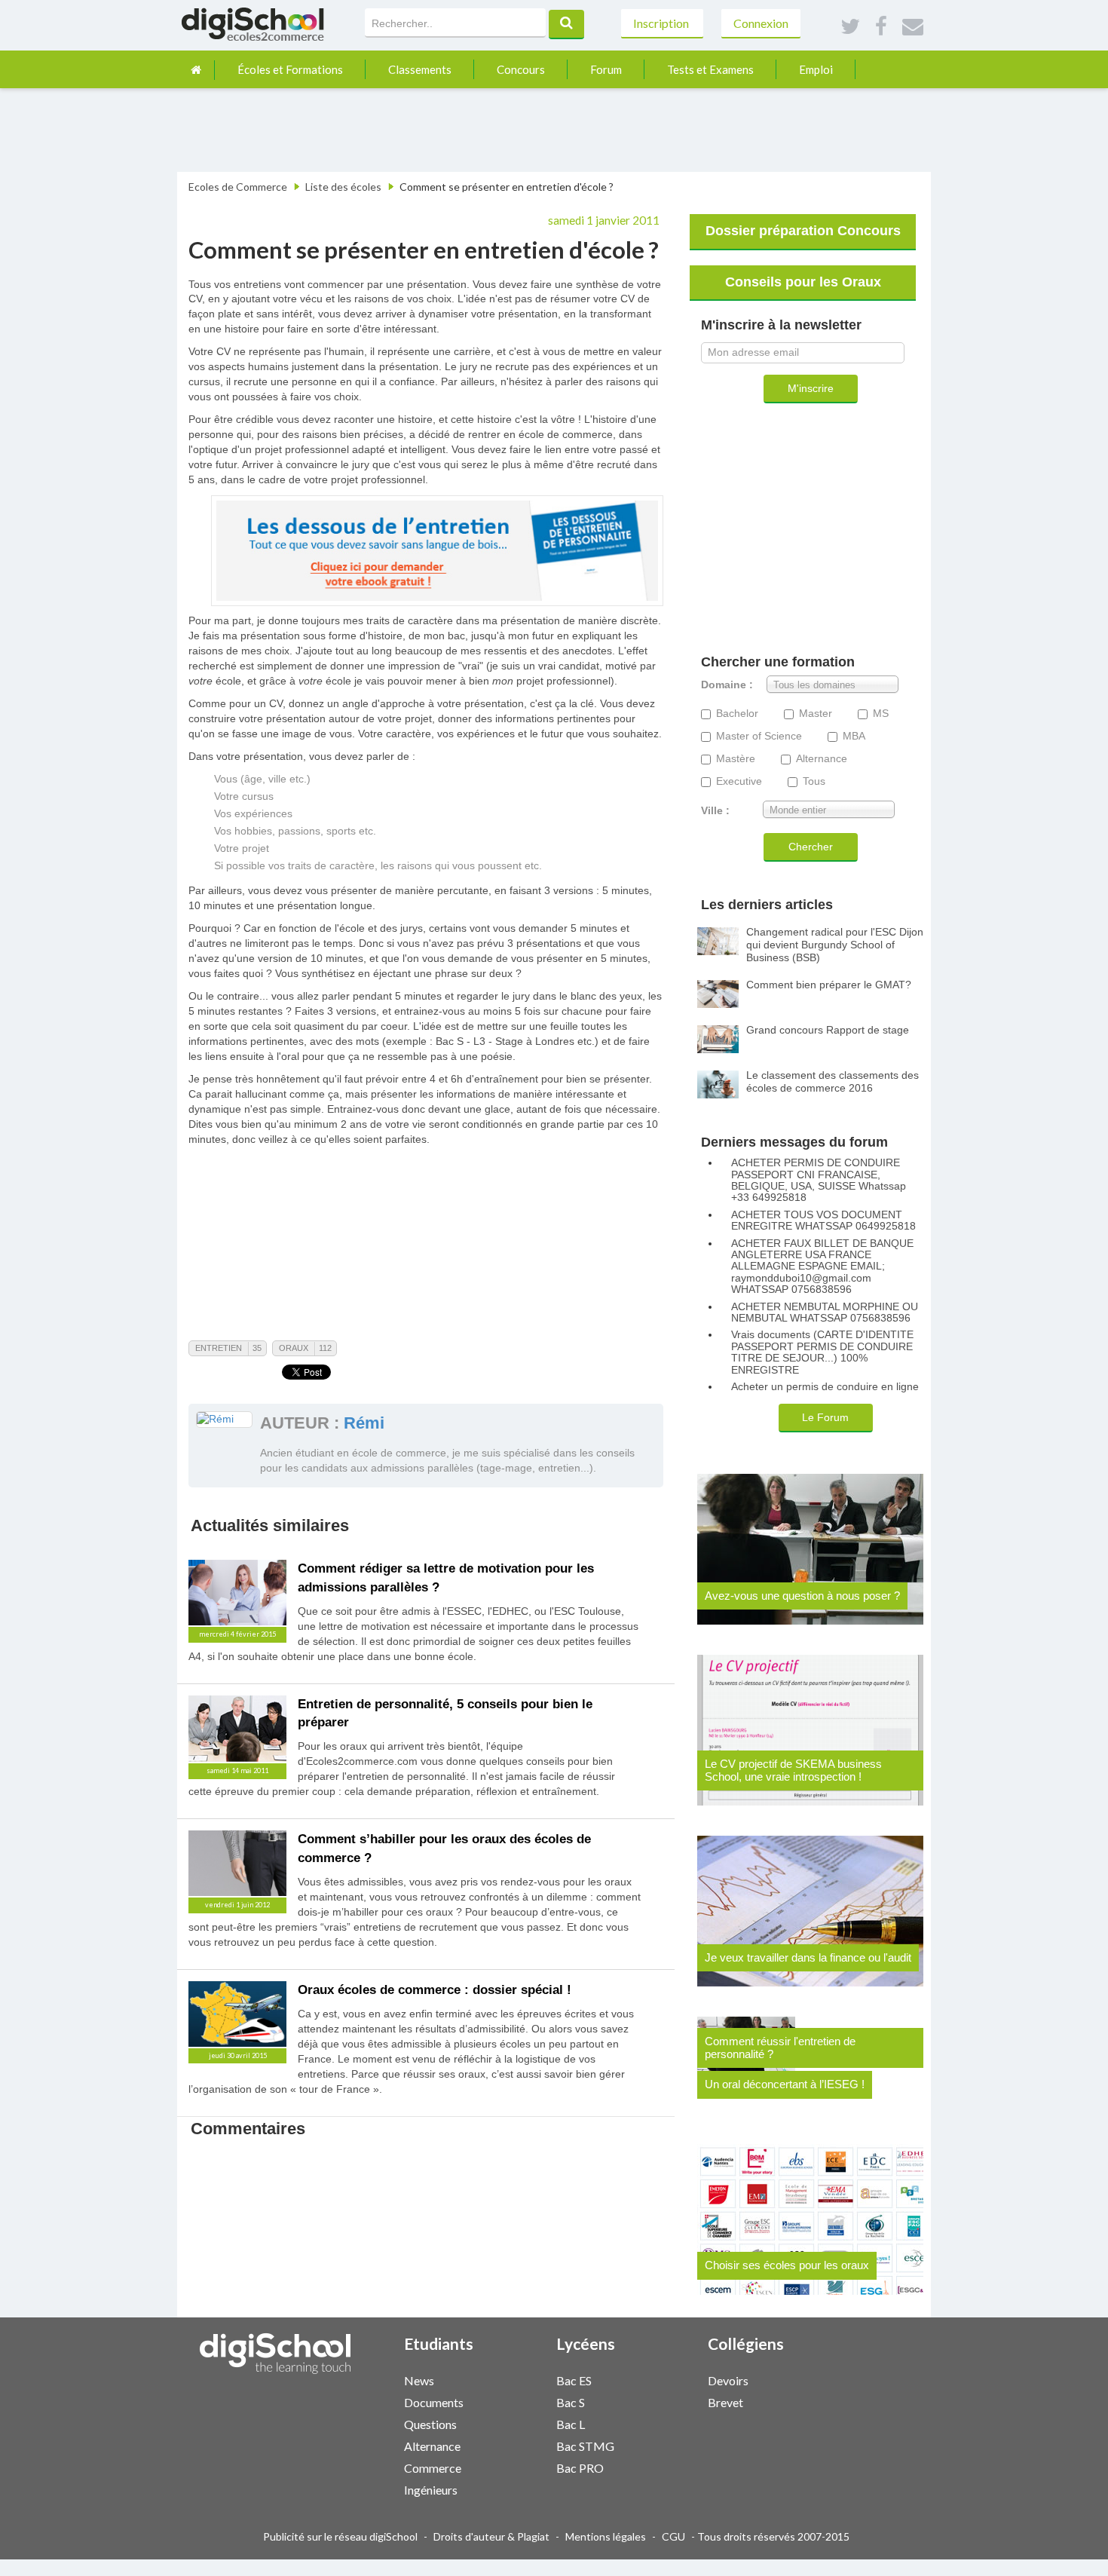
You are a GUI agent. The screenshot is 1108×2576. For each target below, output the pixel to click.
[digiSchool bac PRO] (659, 2467)
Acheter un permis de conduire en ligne (825, 1387)
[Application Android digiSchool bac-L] (674, 2423)
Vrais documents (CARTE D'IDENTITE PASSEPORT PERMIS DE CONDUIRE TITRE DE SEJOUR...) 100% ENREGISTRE (822, 1352)
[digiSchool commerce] (507, 2467)
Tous (814, 781)
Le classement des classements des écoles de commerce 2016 (833, 1081)
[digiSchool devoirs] (811, 2380)
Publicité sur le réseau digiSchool (340, 2536)
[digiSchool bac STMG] (659, 2445)
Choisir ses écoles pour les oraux (787, 2265)
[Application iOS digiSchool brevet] (819, 2401)
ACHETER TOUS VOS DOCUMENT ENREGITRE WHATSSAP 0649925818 (823, 1221)
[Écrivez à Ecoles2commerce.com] (913, 27)
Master (816, 714)
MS (881, 714)
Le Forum (825, 1417)
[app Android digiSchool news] (522, 2379)
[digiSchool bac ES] (659, 2380)
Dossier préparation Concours (803, 231)
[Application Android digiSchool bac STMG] (674, 2444)
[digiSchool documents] (507, 2401)
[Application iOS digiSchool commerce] (515, 2466)
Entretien (219, 1348)
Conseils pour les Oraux (803, 282)
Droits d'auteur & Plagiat (491, 2536)
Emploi (816, 69)
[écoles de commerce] (196, 70)
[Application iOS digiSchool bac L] (666, 2423)
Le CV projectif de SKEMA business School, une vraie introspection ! (793, 1770)
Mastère (736, 759)
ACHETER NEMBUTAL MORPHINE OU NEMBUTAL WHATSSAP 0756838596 (825, 1313)
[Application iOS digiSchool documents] (515, 2401)
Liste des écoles (343, 187)
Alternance (822, 759)
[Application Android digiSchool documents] (522, 2401)
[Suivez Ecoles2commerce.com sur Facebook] (881, 27)
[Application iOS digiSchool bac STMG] (666, 2444)
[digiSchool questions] (507, 2423)
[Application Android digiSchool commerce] (522, 2466)
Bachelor (737, 714)
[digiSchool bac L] (659, 2423)
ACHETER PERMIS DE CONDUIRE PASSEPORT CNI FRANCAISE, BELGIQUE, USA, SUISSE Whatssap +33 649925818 (819, 1180)
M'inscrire (811, 388)
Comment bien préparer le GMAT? (829, 985)
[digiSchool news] (507, 2380)
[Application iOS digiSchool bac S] (666, 2401)
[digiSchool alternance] (507, 2445)
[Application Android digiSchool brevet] (826, 2401)
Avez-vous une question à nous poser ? (802, 1596)
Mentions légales (606, 2536)
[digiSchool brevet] (811, 2401)
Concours (521, 69)
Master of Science (759, 736)
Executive (739, 781)
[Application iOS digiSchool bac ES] (666, 2379)
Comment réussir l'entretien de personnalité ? (780, 2048)
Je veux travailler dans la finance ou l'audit (808, 1957)
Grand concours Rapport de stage (828, 1030)
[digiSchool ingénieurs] (507, 2489)
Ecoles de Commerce (238, 187)
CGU (673, 2536)
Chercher (811, 847)
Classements (420, 69)
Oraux (294, 1348)
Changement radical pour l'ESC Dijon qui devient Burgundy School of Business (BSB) (835, 945)
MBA (854, 736)
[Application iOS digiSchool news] (515, 2379)
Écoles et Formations (290, 69)
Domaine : (727, 685)
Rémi (364, 1423)
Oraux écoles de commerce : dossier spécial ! (435, 1990)
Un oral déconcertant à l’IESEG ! (785, 2084)
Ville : (715, 811)
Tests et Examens (710, 69)
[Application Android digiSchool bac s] (674, 2401)
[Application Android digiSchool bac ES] (674, 2379)
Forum (606, 69)
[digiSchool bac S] (659, 2401)
